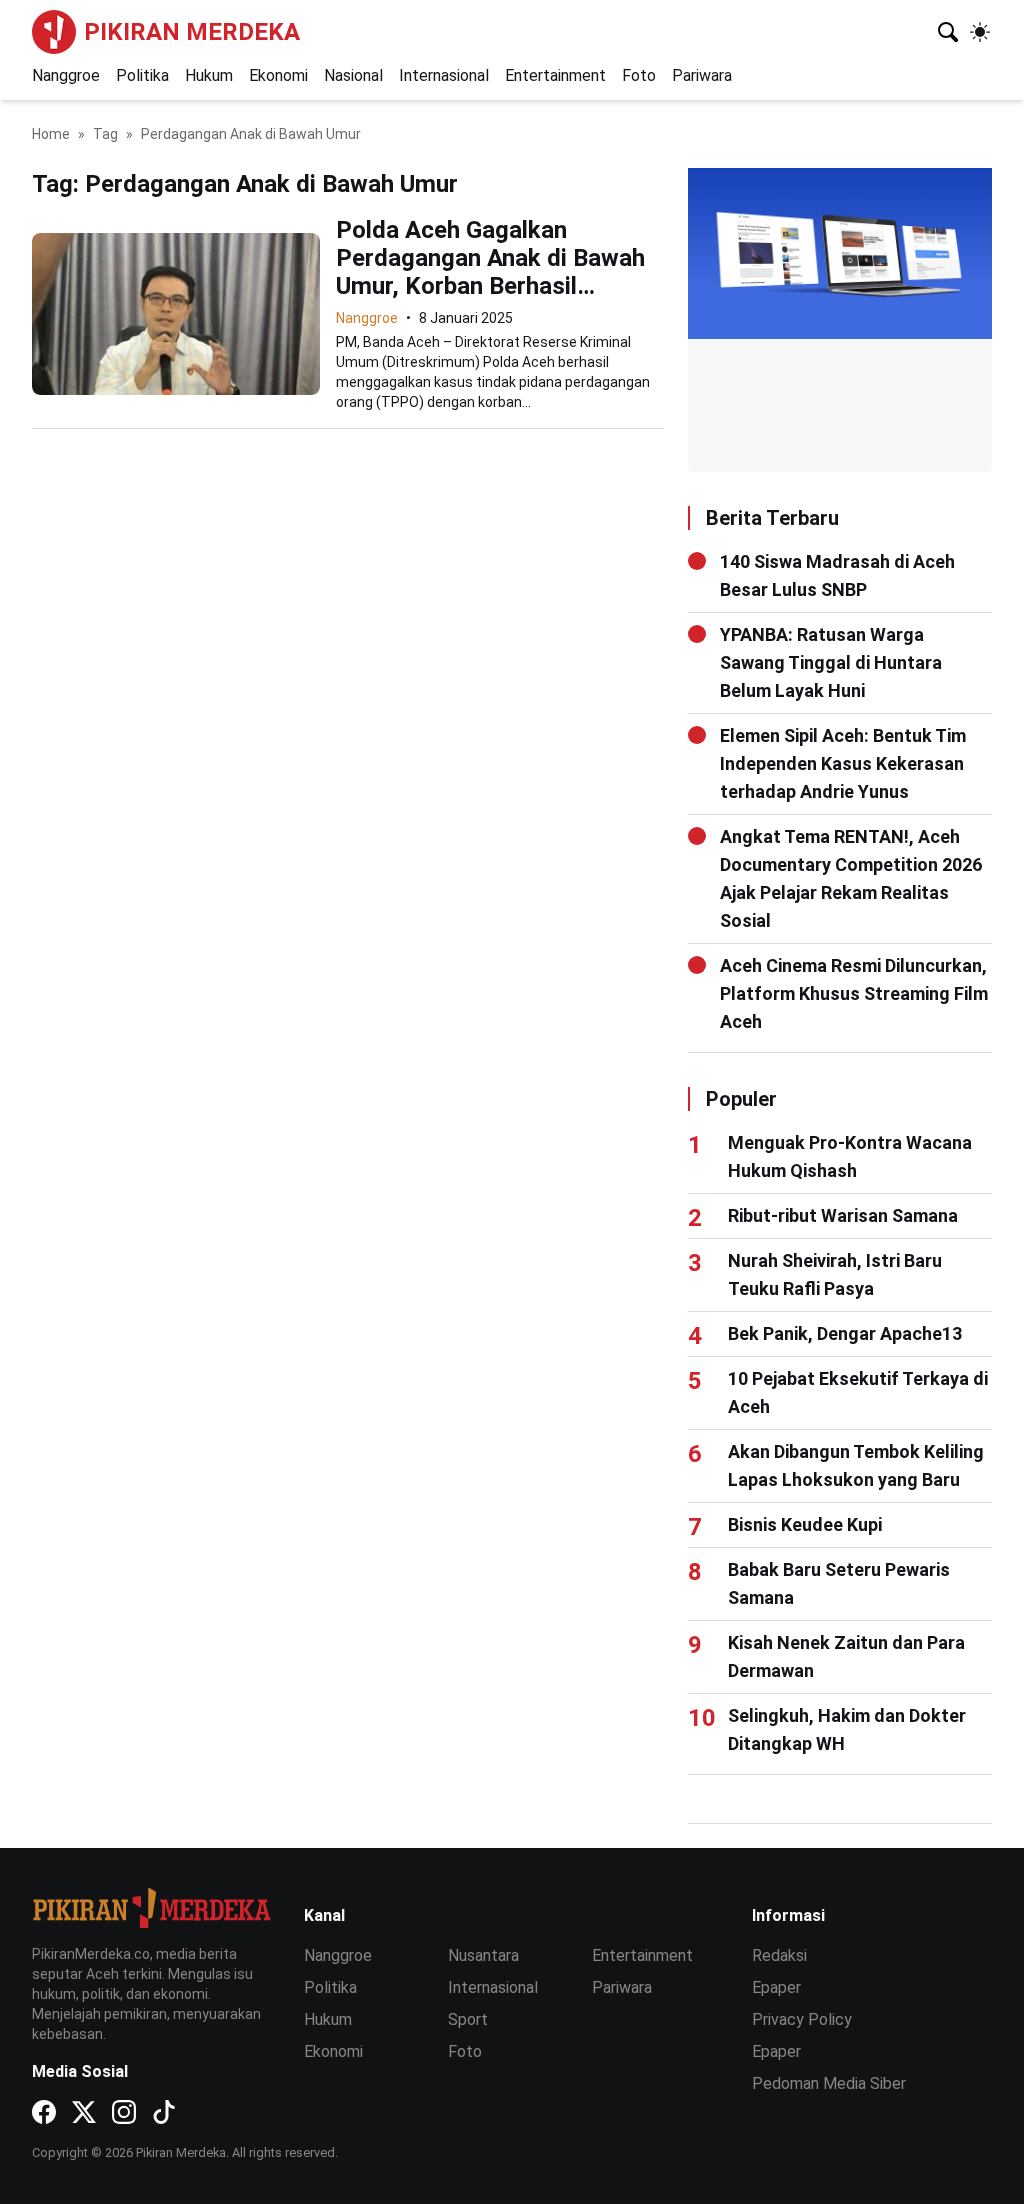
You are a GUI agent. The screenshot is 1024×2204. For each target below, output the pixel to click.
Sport (468, 2019)
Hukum (209, 75)
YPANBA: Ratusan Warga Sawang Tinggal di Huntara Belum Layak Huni (831, 662)
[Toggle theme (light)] (980, 32)
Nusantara (483, 1955)
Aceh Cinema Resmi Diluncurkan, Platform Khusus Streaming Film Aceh (854, 993)
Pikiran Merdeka (192, 32)
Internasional (444, 75)
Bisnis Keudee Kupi (805, 1524)
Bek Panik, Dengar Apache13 (845, 1333)
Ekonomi (278, 75)
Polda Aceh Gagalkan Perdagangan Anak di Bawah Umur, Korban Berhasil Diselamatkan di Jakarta (490, 272)
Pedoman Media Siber (829, 2083)
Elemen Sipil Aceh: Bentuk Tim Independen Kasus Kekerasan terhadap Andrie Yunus (843, 763)
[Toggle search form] (948, 32)
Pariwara (702, 75)
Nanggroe (66, 75)
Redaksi (779, 1955)
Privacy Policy (802, 2019)
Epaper (776, 1987)
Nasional (353, 75)
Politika (142, 75)
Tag (105, 134)
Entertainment (555, 75)
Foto (639, 75)
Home (51, 134)
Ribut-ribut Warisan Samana (843, 1215)
